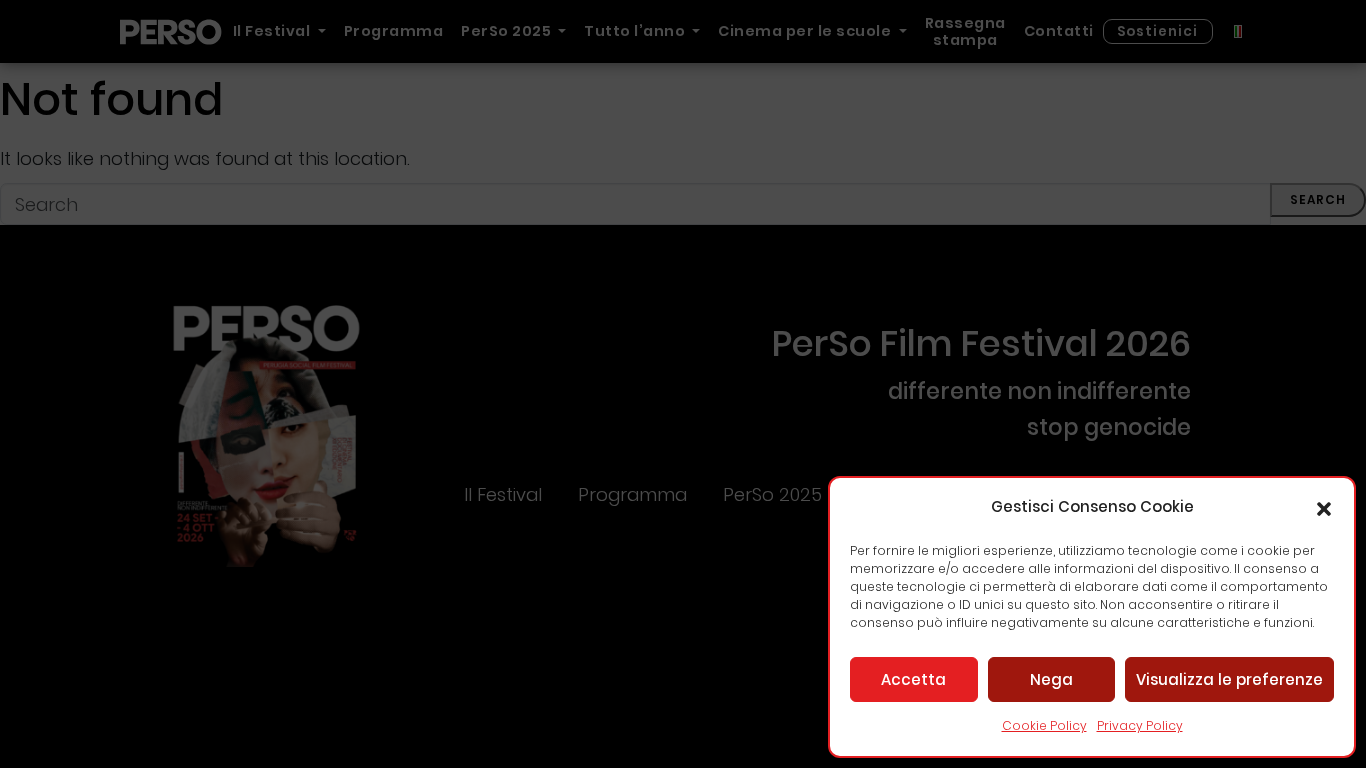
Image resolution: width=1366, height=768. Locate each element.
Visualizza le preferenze (1229, 679)
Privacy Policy (1140, 725)
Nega (1051, 679)
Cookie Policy (1044, 725)
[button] (1324, 508)
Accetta (913, 679)
